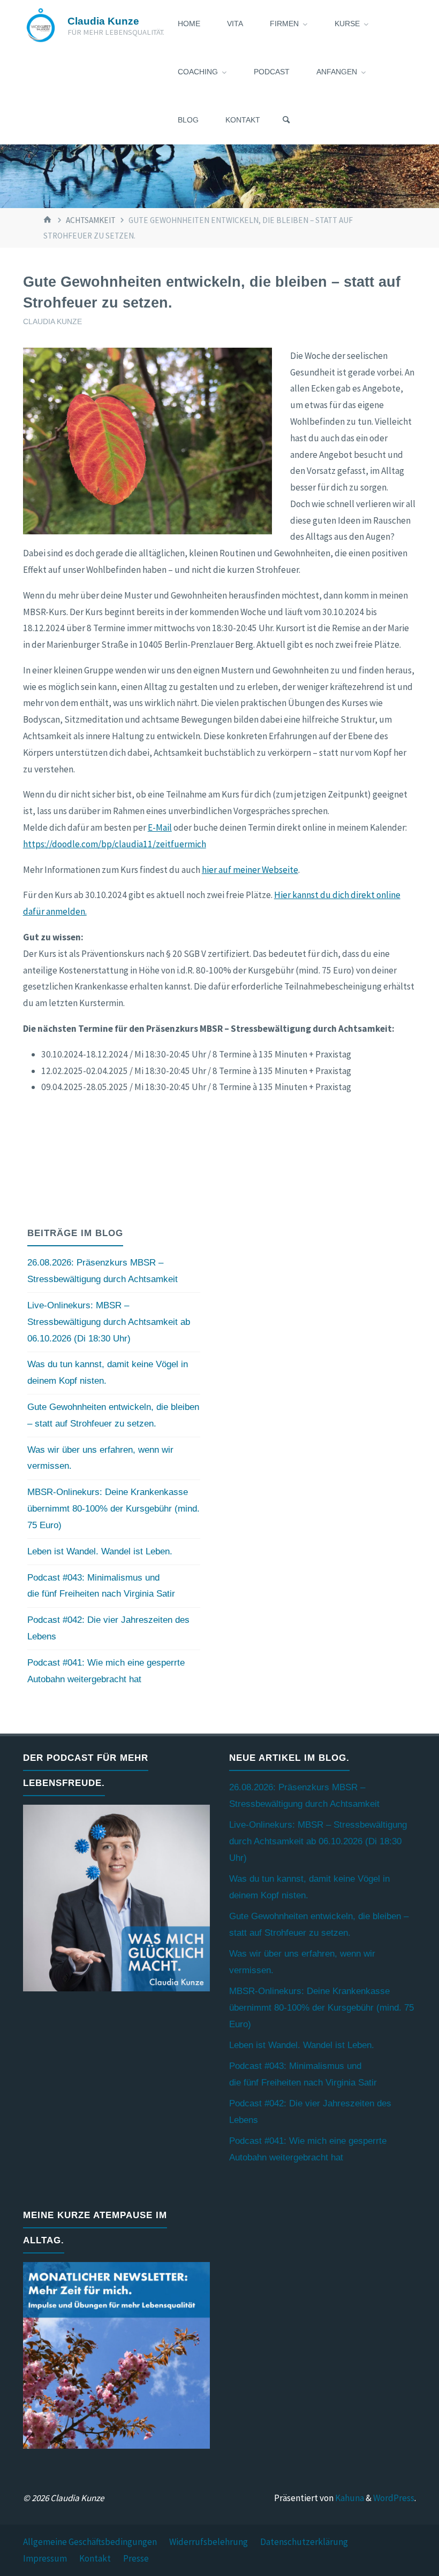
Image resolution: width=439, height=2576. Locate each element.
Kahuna (349, 2498)
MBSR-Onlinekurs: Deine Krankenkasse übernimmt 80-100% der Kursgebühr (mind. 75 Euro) (113, 1509)
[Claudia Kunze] (41, 24)
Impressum (45, 2558)
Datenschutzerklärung (304, 2542)
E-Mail (160, 827)
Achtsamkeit (91, 220)
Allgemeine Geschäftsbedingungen (90, 2542)
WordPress (394, 2498)
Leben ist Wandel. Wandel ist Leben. (100, 1551)
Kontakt (95, 2558)
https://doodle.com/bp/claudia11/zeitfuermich (115, 844)
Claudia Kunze (103, 21)
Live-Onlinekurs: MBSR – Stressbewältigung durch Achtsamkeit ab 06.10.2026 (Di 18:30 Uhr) (109, 1322)
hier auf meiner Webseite (250, 870)
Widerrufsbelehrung (209, 2542)
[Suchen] (286, 120)
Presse (136, 2558)
